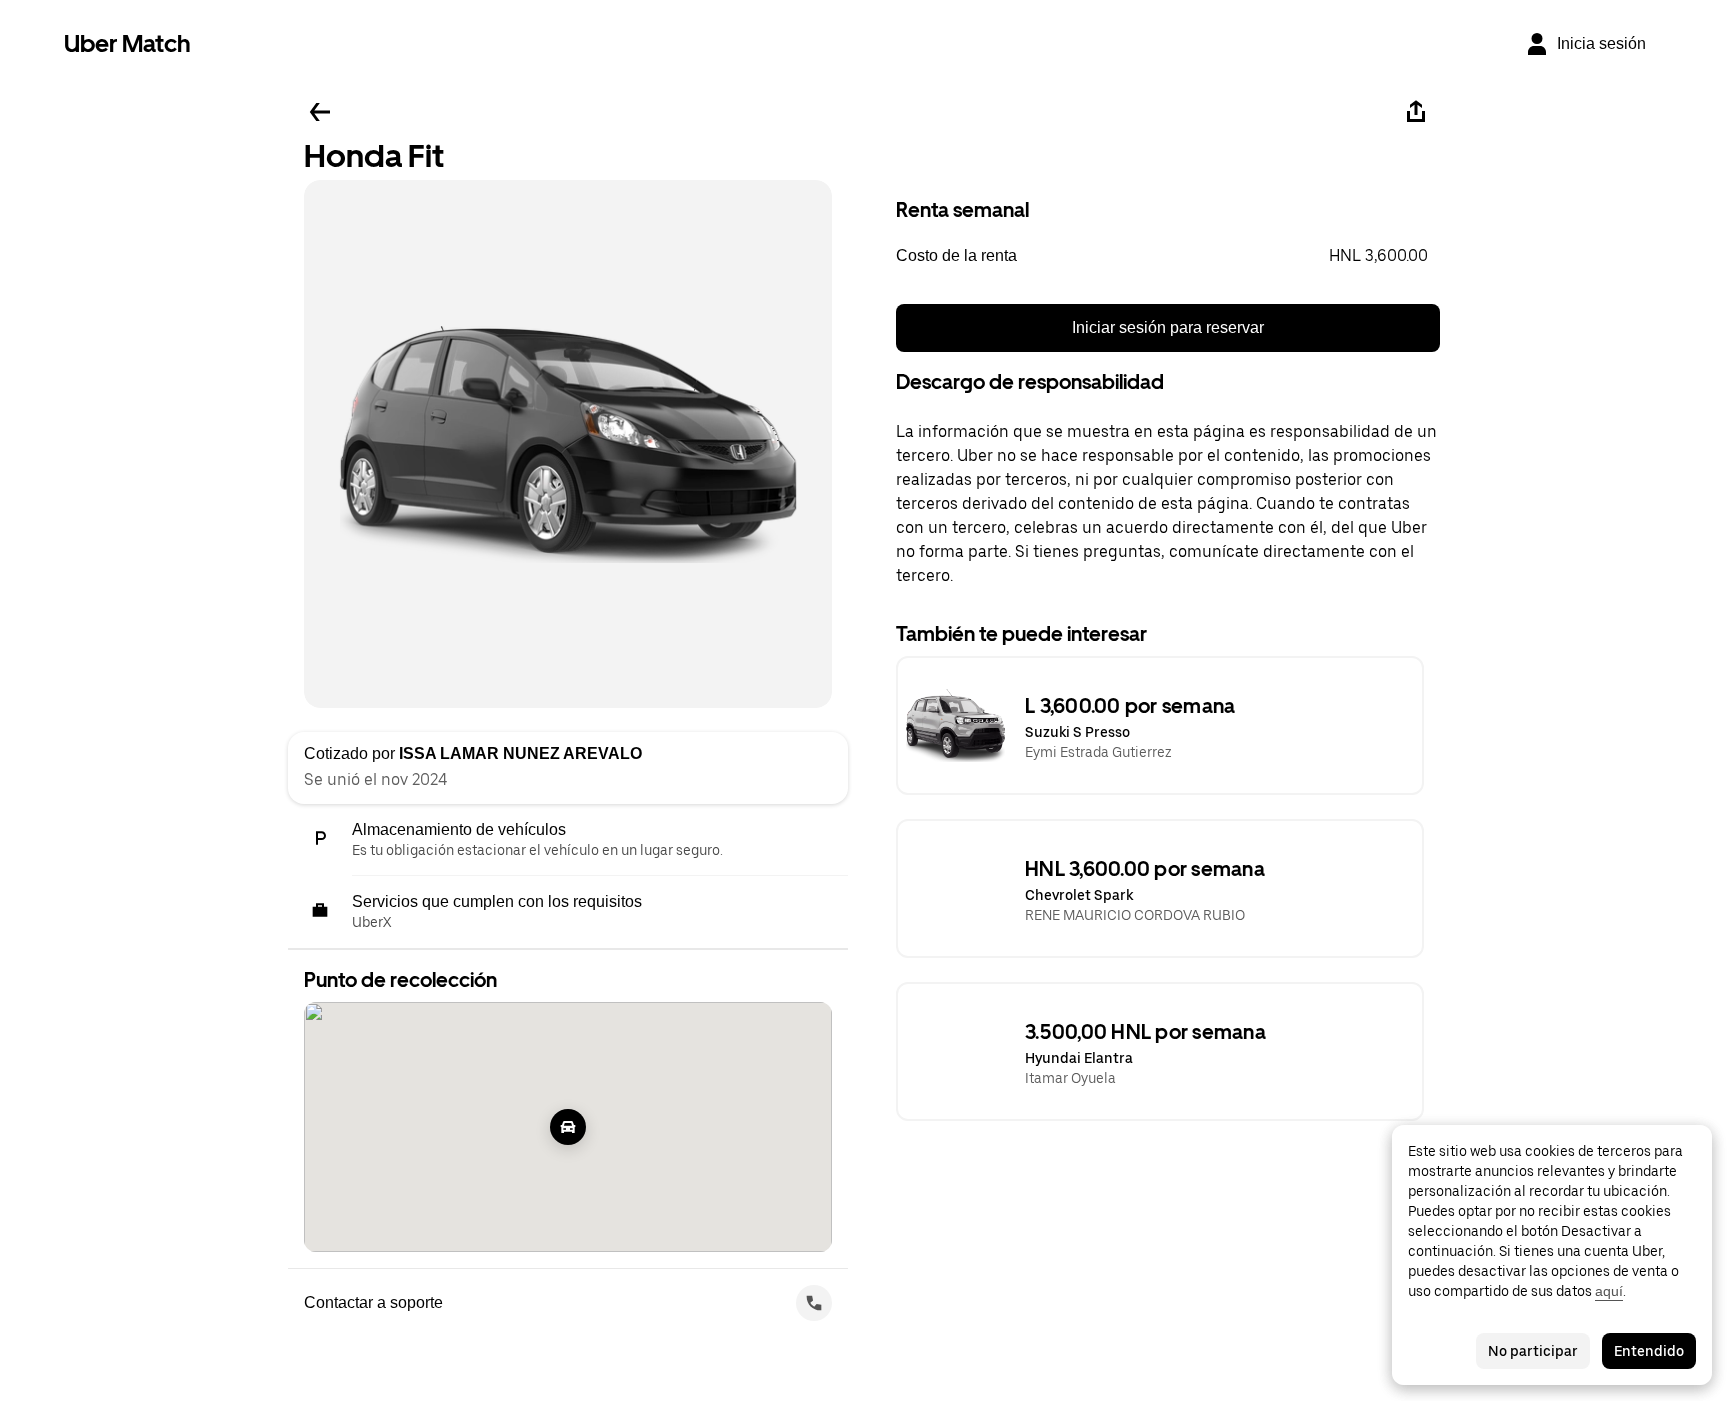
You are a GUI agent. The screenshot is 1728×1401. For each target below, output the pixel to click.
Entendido (1649, 1351)
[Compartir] (1416, 112)
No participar (1533, 1351)
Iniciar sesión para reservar (1168, 327)
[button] (1168, 256)
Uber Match (127, 43)
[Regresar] (320, 112)
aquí (1609, 1291)
